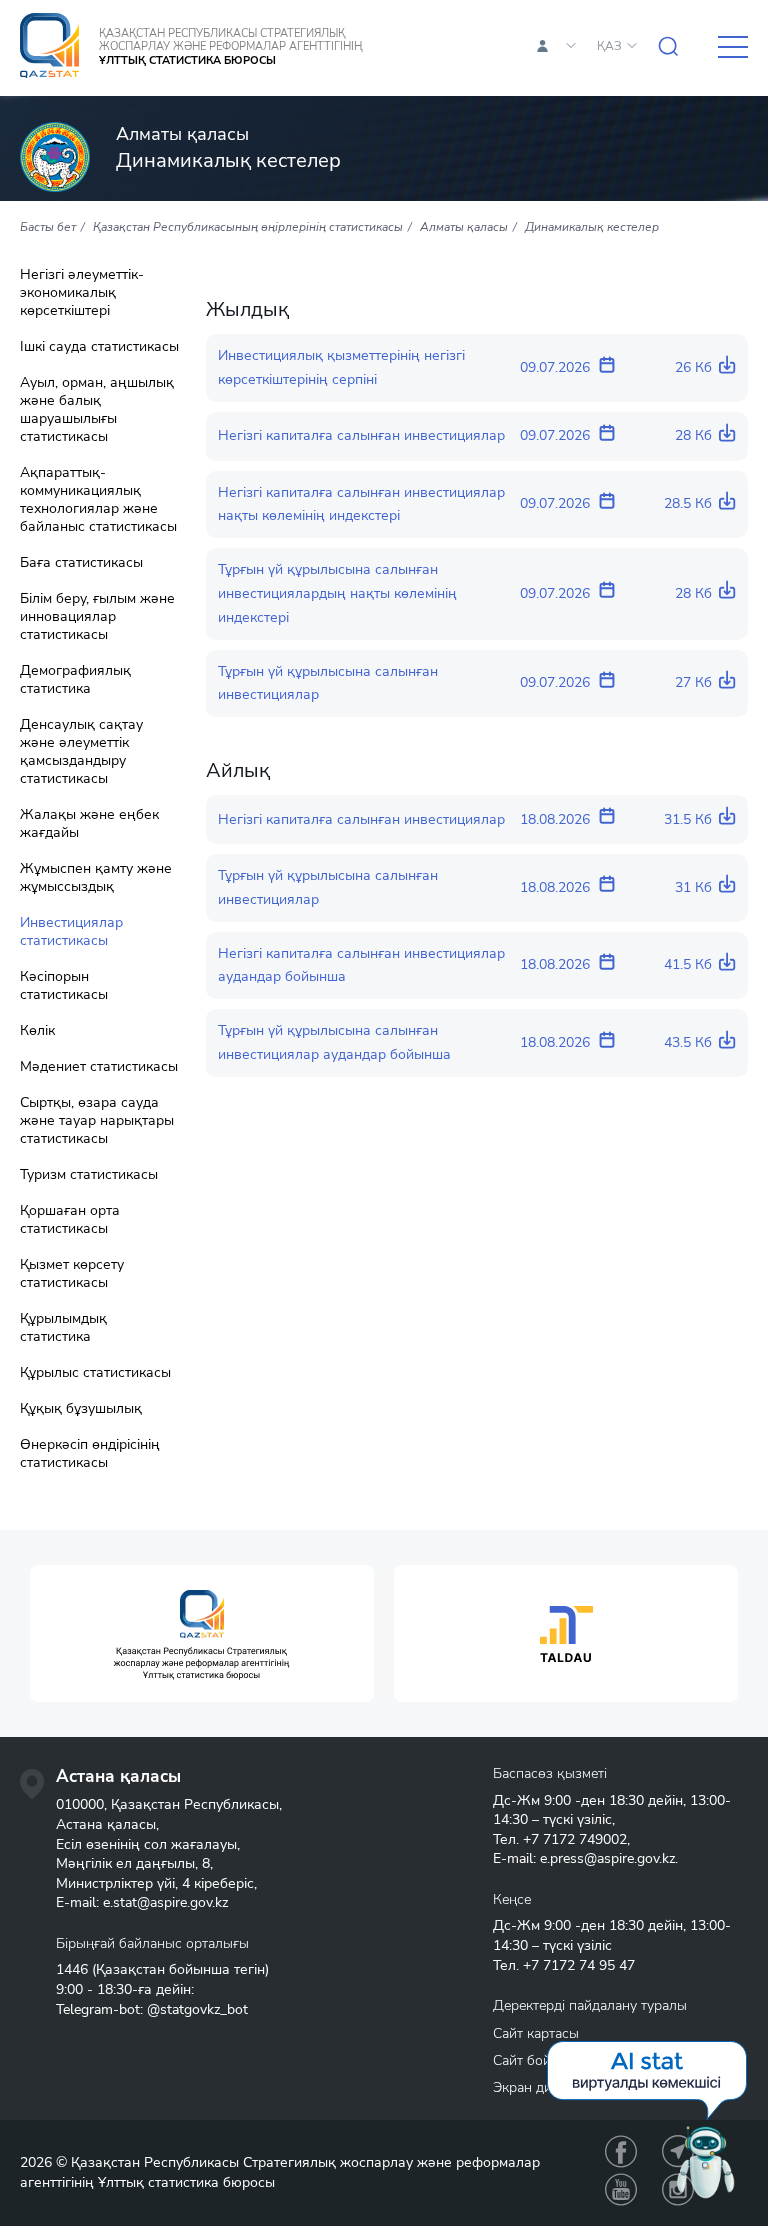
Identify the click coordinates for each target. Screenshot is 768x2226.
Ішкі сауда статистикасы (99, 347)
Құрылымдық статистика (63, 1328)
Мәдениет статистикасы (99, 1067)
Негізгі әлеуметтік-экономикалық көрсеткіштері (82, 293)
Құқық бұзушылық (81, 1409)
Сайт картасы (536, 2033)
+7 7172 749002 (575, 1839)
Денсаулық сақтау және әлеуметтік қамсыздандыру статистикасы (81, 752)
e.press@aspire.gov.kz (607, 1858)
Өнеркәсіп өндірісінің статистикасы (90, 1454)
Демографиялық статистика (75, 680)
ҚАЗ (609, 46)
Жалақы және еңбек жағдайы (89, 824)
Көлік (37, 1031)
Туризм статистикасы (89, 1175)
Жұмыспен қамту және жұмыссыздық (96, 878)
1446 (72, 1969)
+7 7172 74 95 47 (579, 1965)
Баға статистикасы (81, 563)
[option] (202, 1633)
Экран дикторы (542, 2087)
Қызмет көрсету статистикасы (72, 1274)
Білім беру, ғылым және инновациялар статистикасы (97, 617)
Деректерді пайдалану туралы (590, 2005)
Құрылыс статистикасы (95, 1373)
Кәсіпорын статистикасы (64, 986)
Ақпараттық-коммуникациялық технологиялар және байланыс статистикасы (98, 500)
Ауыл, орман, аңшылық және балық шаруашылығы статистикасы (97, 410)
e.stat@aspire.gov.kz (165, 1902)
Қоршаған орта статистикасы (70, 1220)
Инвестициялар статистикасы (71, 932)
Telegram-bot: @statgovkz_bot (152, 2009)
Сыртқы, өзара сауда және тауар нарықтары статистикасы (97, 1121)
